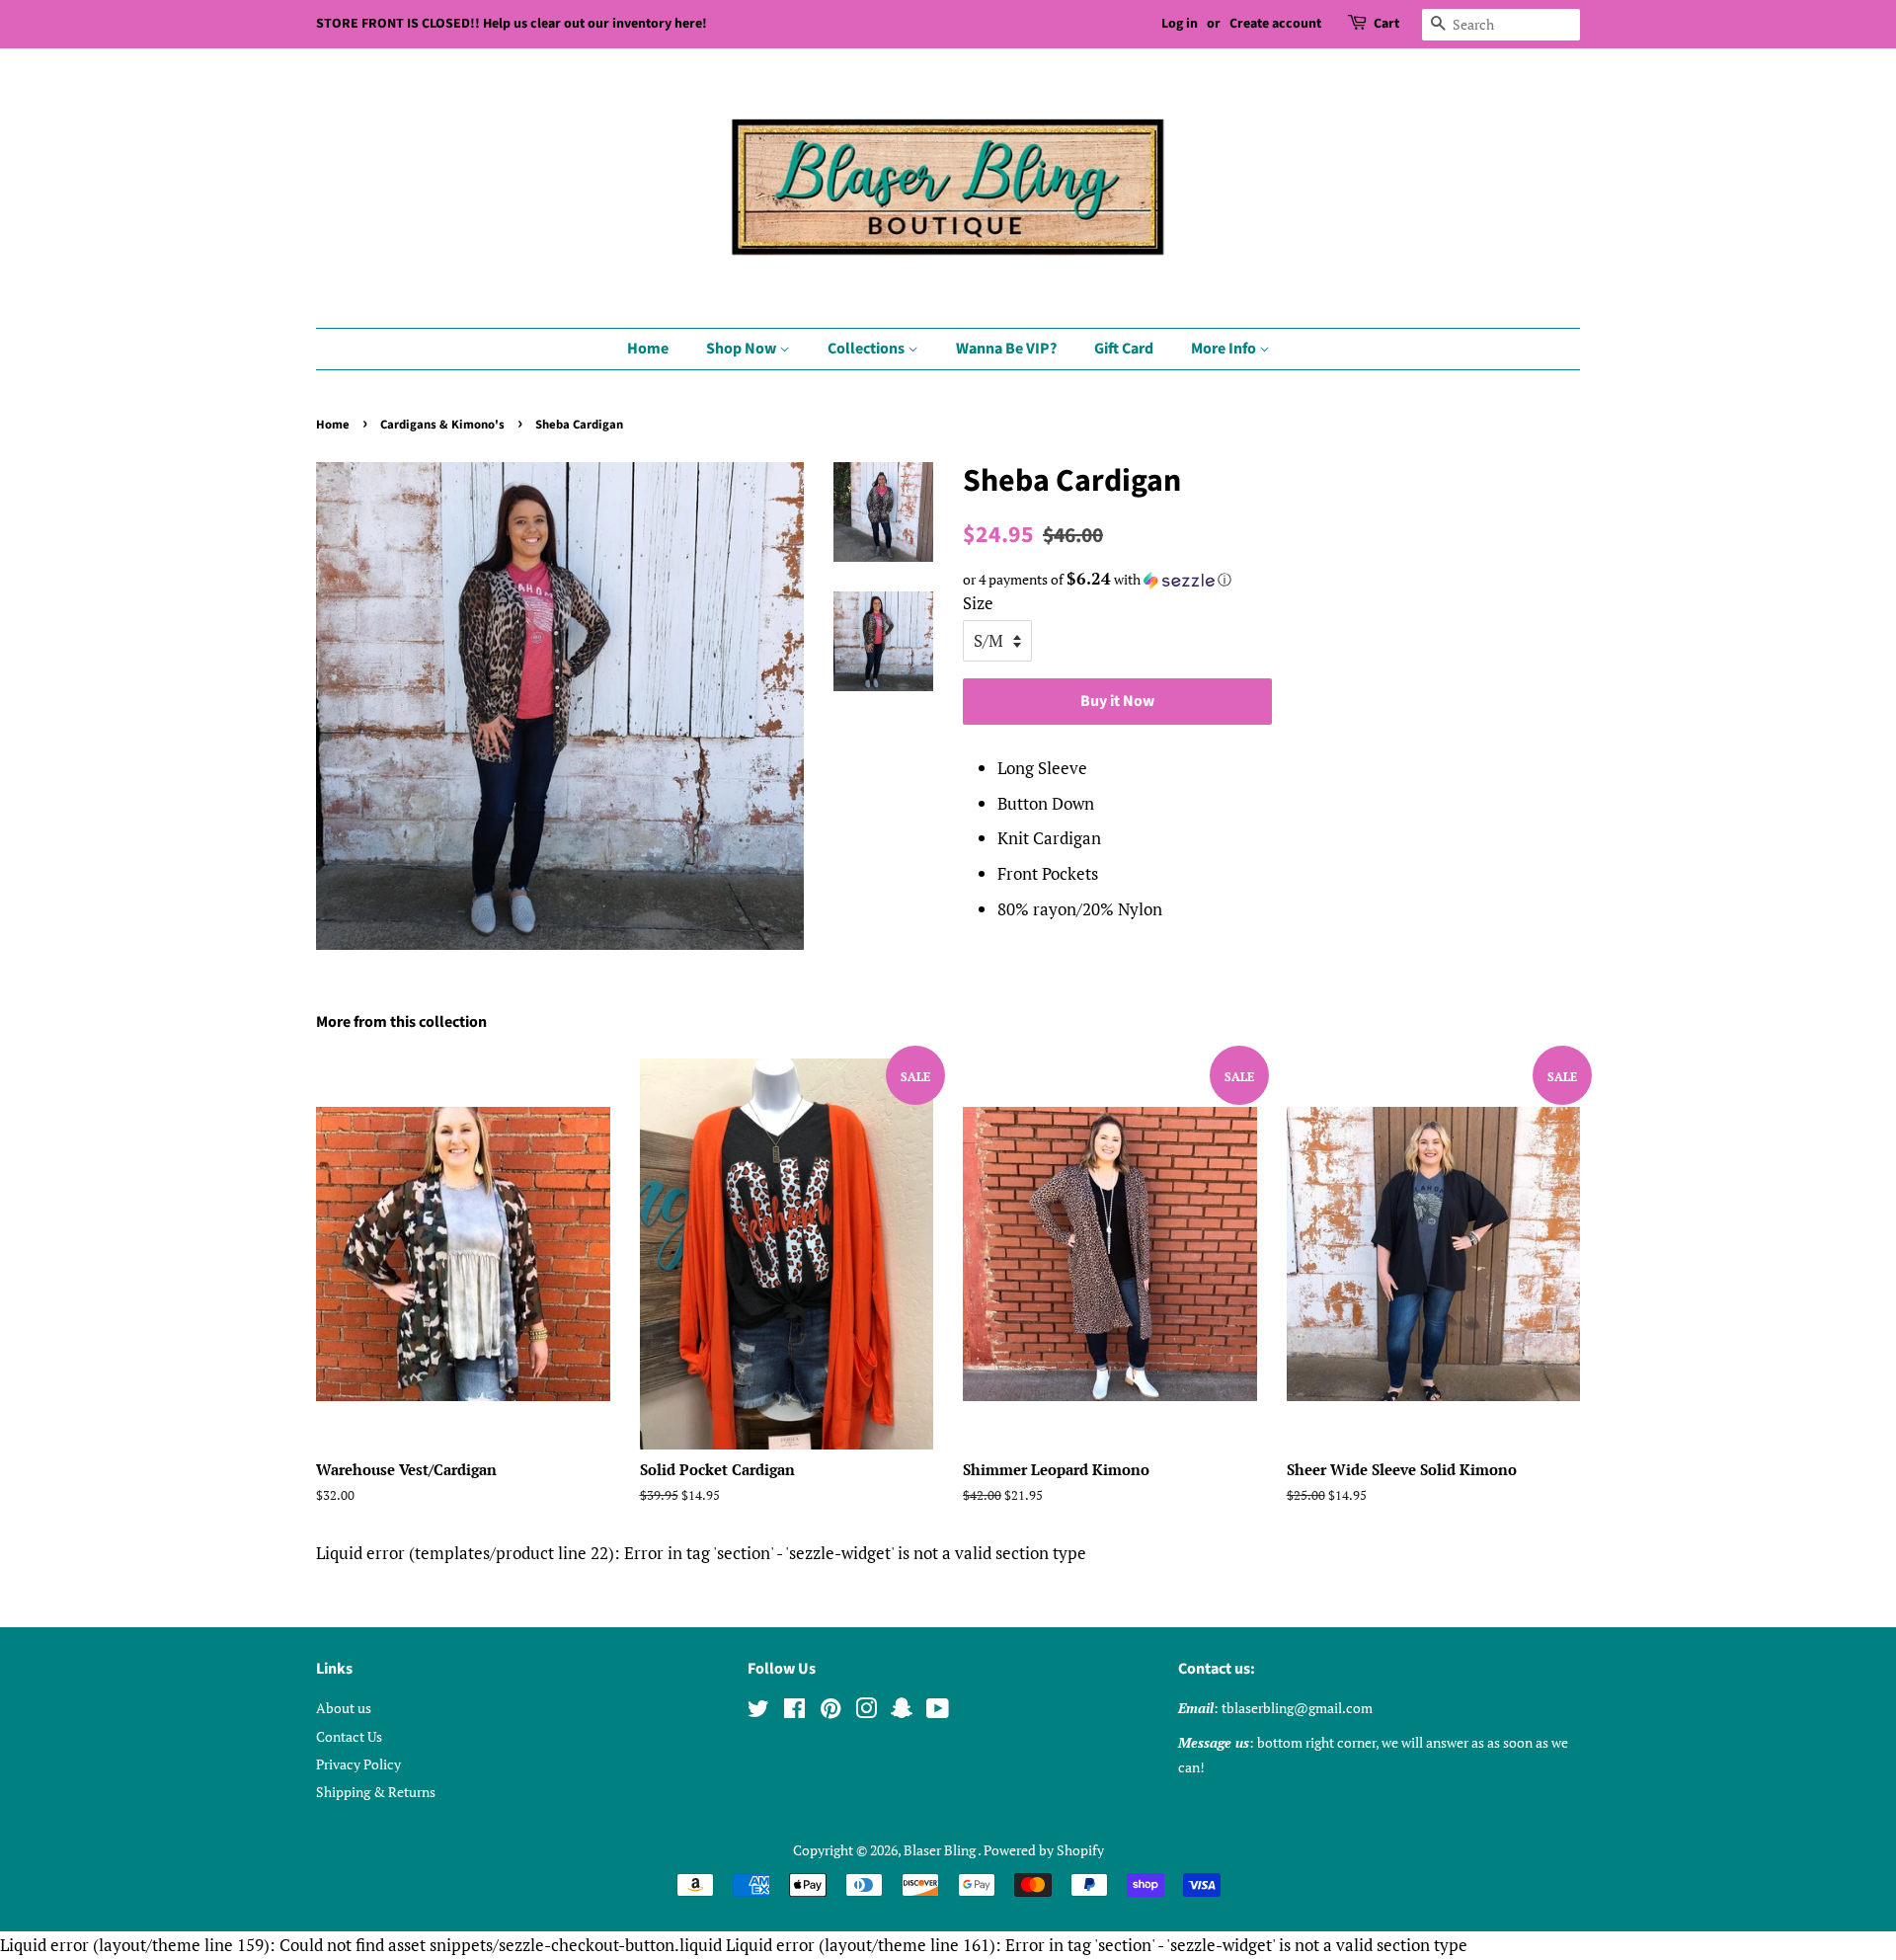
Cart (1386, 24)
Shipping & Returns (376, 1792)
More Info (1225, 349)
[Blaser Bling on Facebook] (794, 1712)
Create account (1275, 24)
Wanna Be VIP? (1006, 349)
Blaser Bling (941, 1850)
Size (978, 603)
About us (344, 1708)
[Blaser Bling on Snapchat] (902, 1712)
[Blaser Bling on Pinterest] (830, 1712)
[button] (1271, 580)
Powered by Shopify (1044, 1850)
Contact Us (349, 1736)
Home (648, 349)
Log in (1180, 24)
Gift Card (1124, 349)
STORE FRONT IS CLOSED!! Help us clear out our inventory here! (512, 24)
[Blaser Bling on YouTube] (938, 1712)
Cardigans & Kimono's (442, 425)
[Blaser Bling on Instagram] (866, 1712)
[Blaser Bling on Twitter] (758, 1712)
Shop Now (743, 349)
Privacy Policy (358, 1764)
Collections (868, 349)
